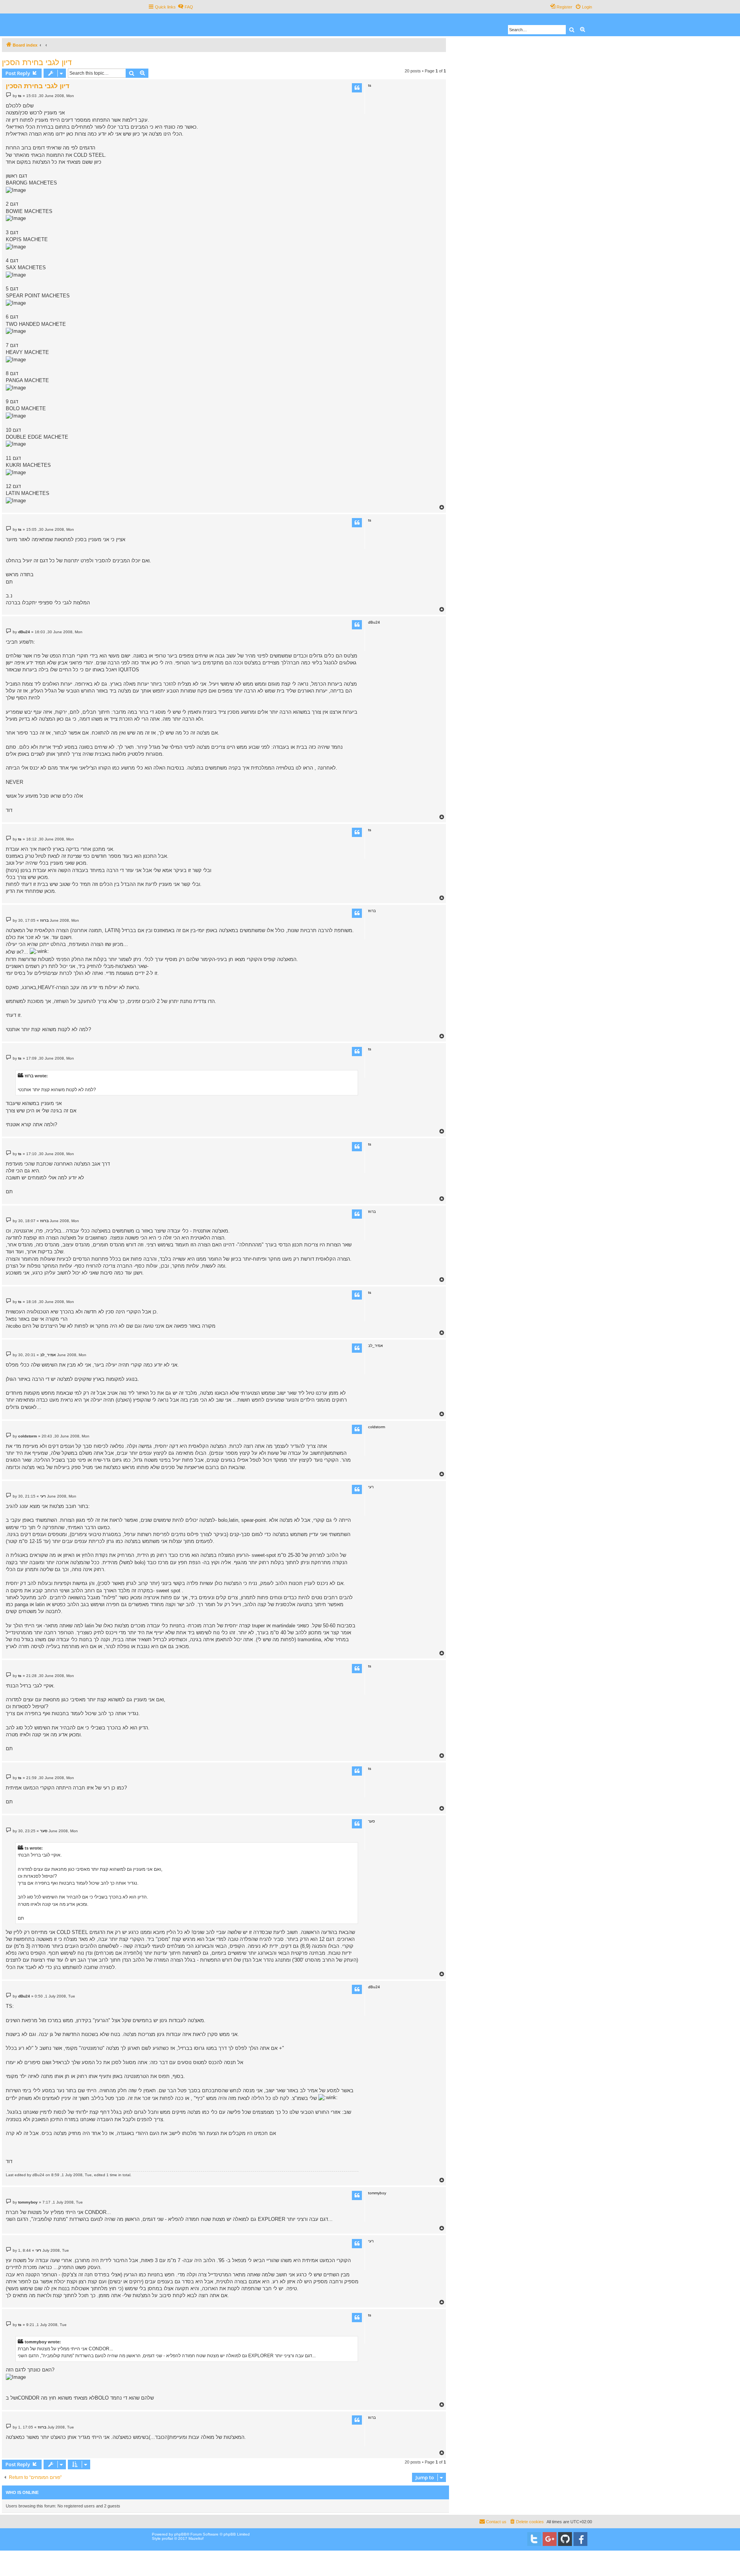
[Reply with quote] (357, 88)
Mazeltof (196, 2538)
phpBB (180, 2534)
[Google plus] (550, 2539)
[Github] (565, 2539)
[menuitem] (185, 7)
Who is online (22, 2492)
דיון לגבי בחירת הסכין (37, 62)
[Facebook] (580, 2539)
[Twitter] (534, 2539)
